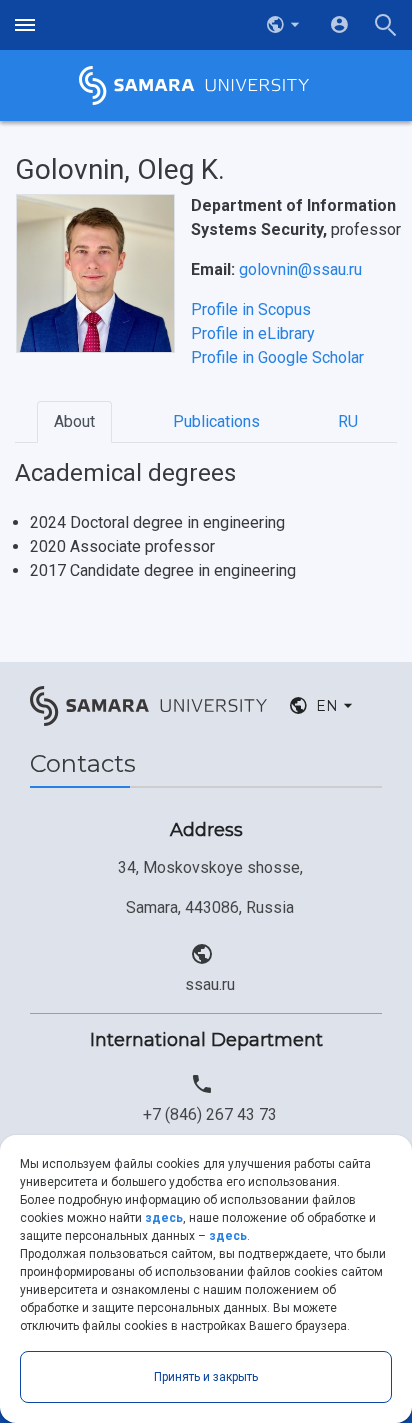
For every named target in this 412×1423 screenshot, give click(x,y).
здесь (164, 1218)
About (74, 421)
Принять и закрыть (206, 1377)
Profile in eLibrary (253, 333)
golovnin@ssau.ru (300, 269)
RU (348, 421)
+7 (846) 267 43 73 (210, 1114)
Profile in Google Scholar (277, 357)
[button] (285, 25)
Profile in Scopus (251, 309)
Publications (216, 421)
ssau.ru (210, 984)
